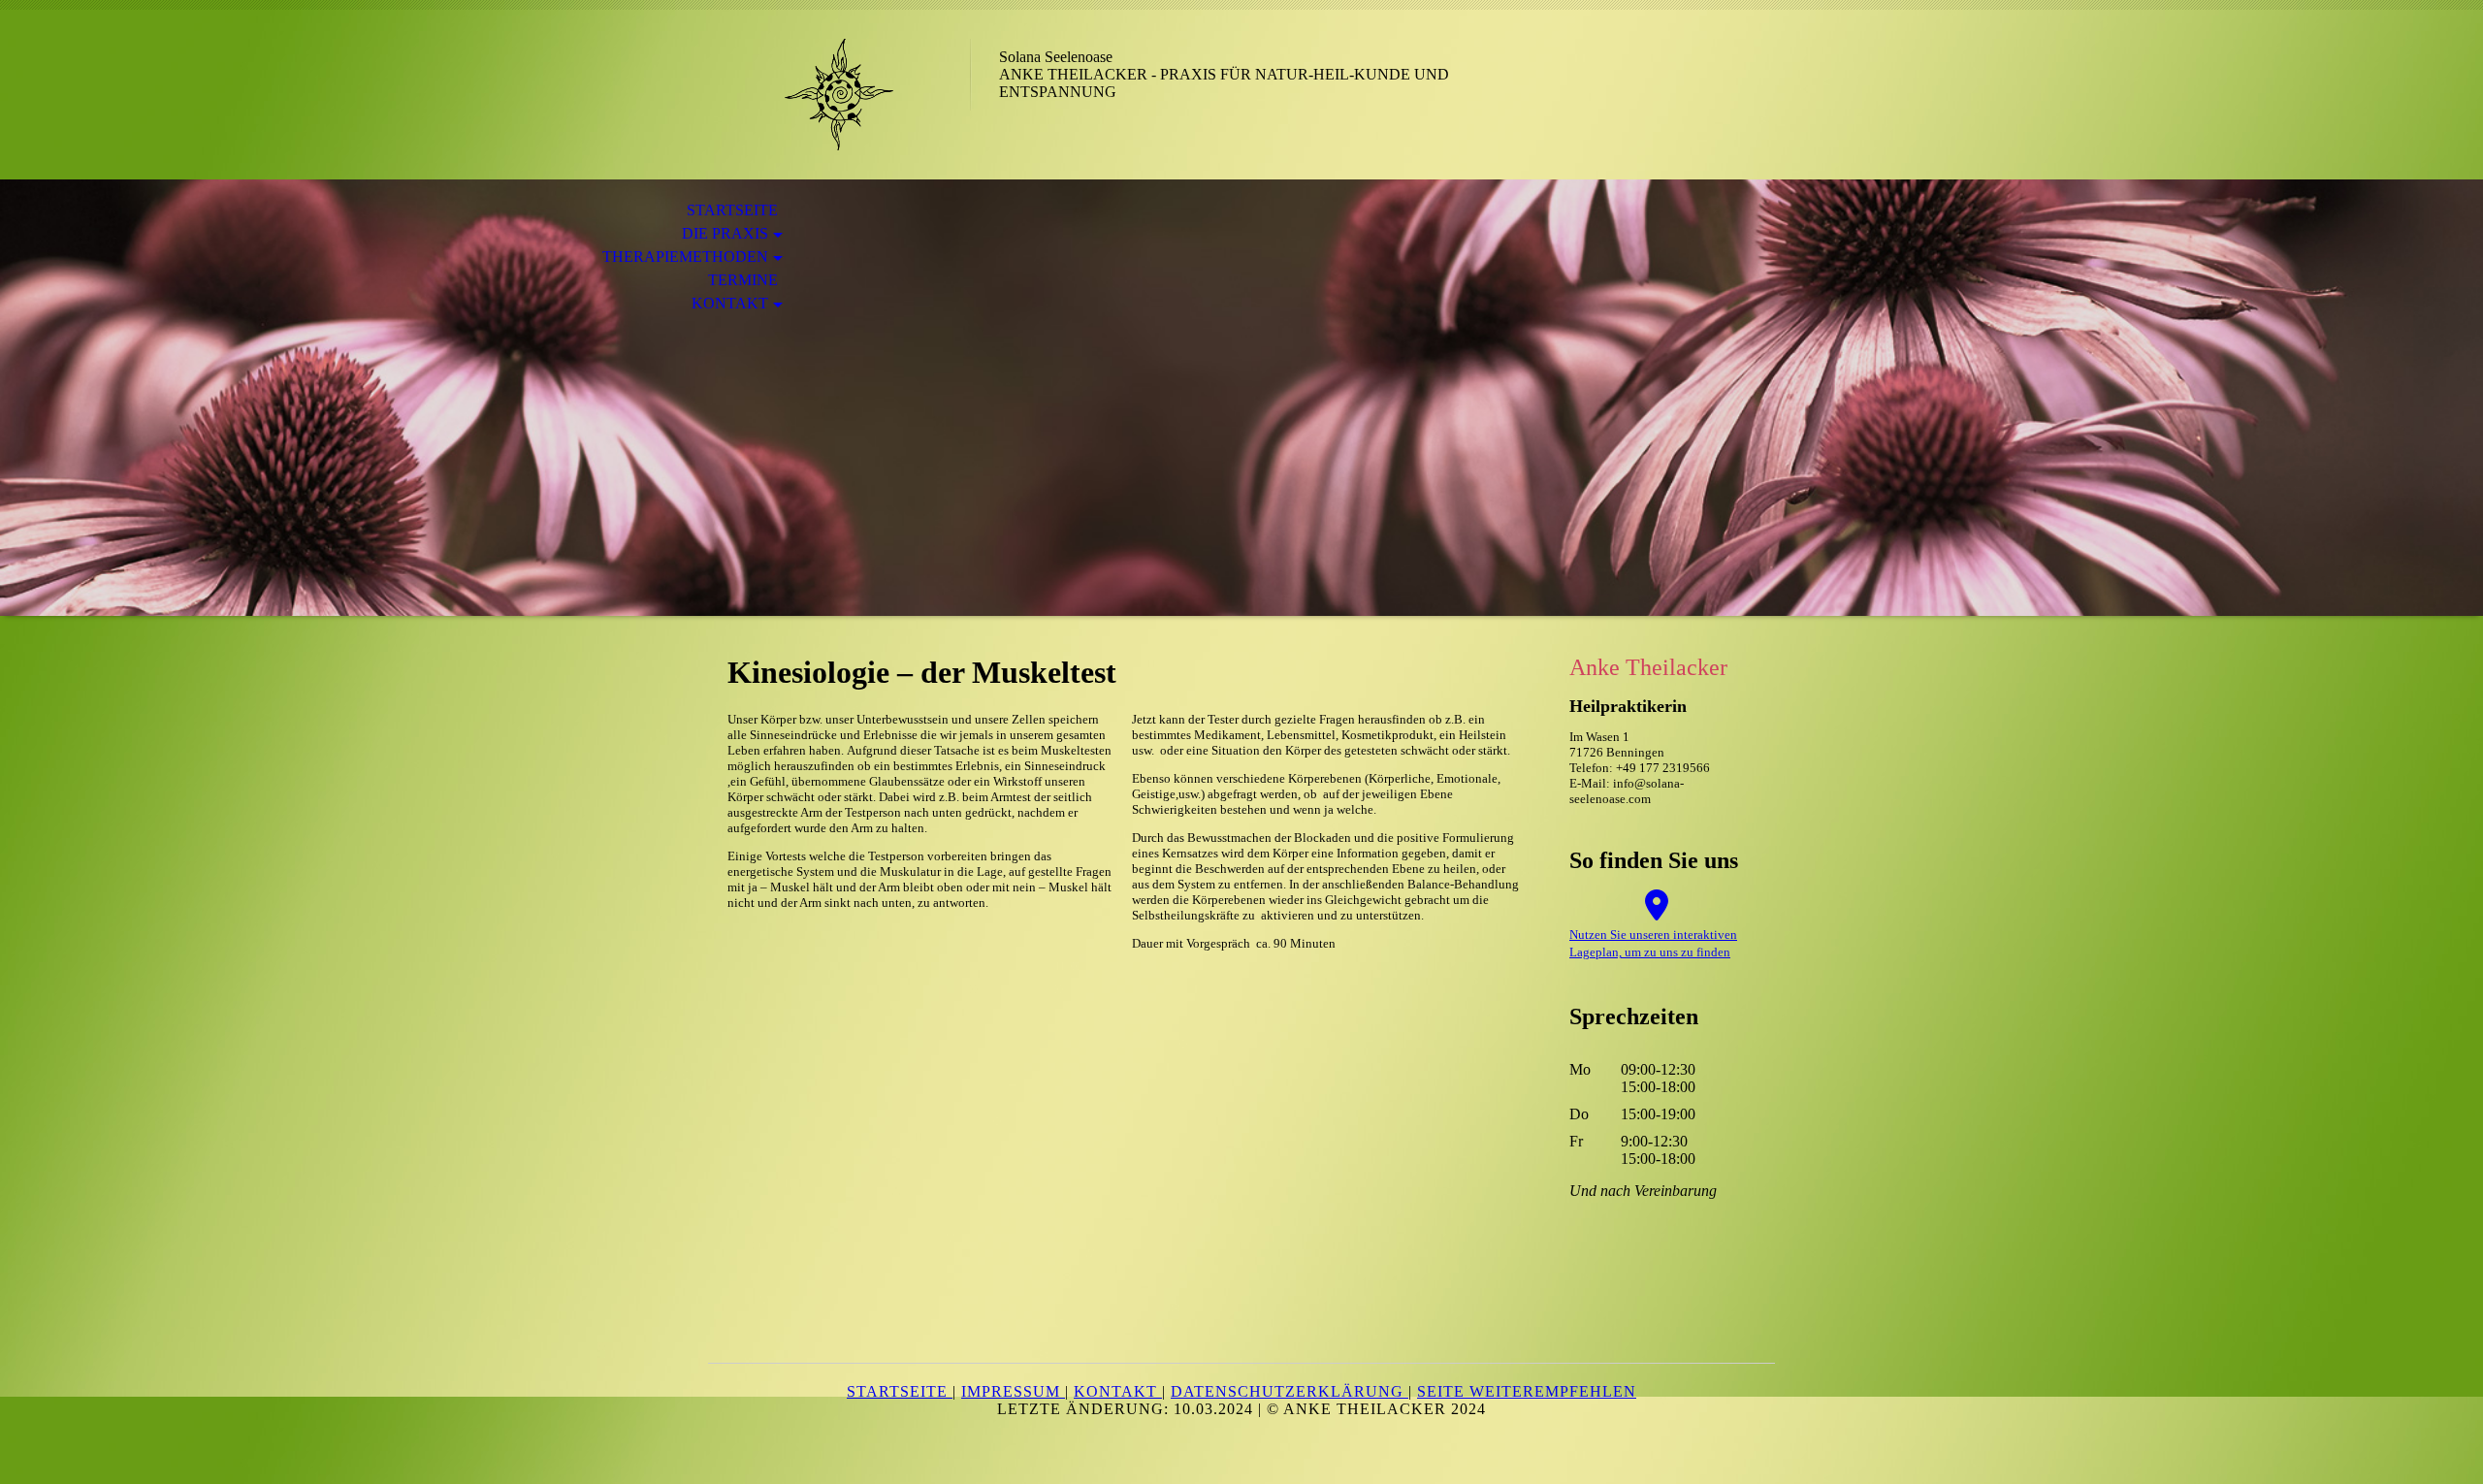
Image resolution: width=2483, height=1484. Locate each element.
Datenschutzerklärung (1290, 1391)
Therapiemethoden (685, 257)
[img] (839, 95)
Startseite (732, 210)
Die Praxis (725, 233)
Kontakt (730, 303)
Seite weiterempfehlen (1527, 1391)
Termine (743, 280)
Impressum (1013, 1391)
